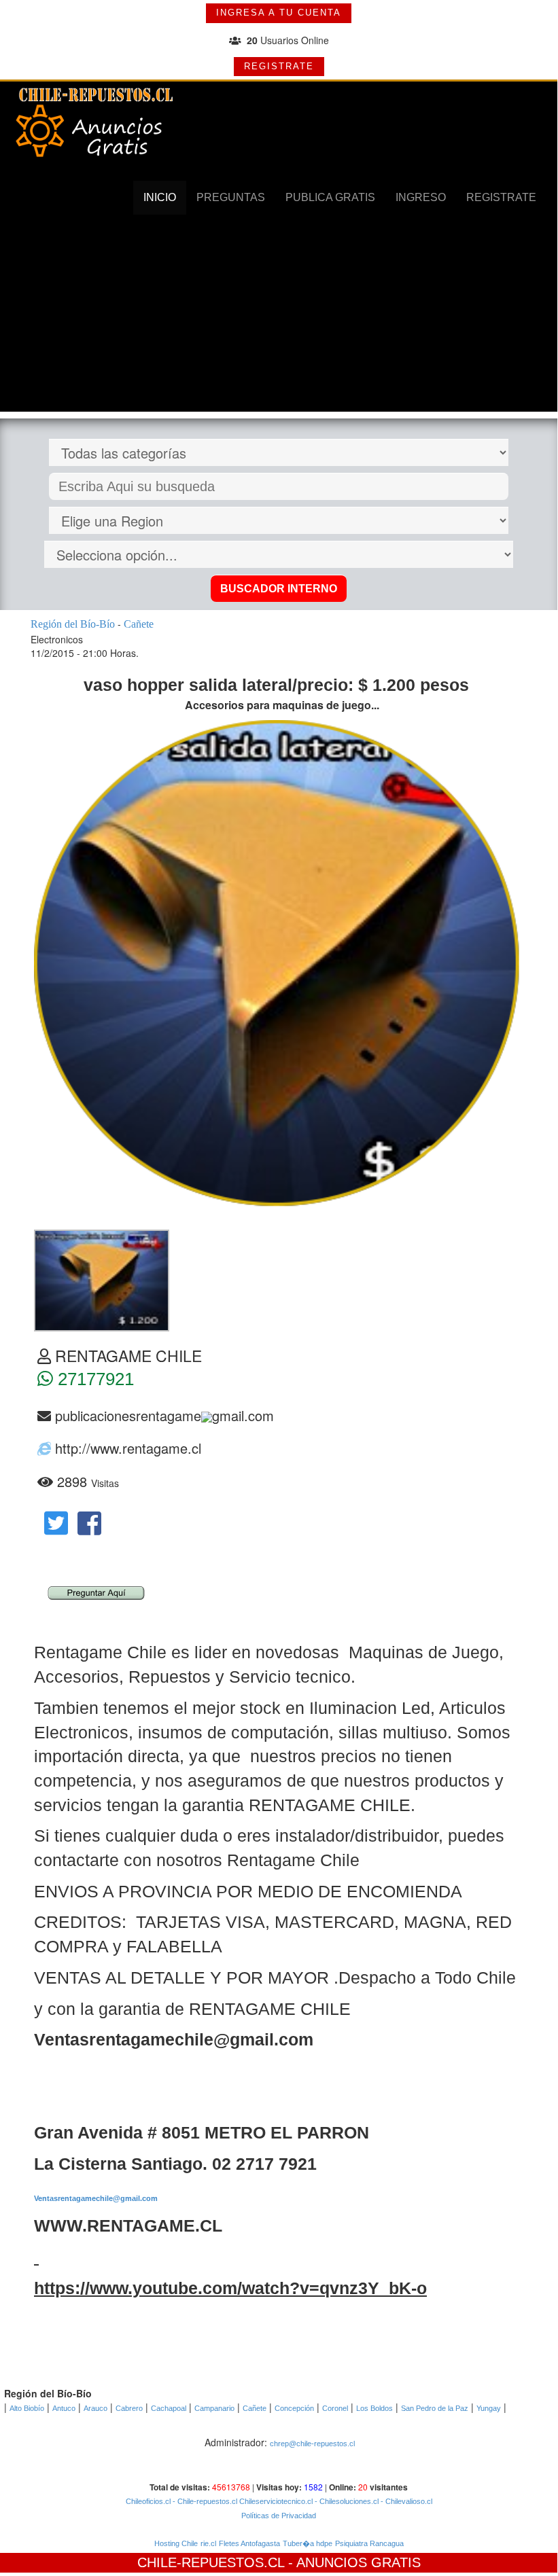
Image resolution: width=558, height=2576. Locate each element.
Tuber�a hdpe (308, 2543)
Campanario (214, 2408)
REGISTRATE (279, 66)
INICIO (160, 197)
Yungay (489, 2408)
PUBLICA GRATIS (330, 197)
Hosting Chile (176, 2543)
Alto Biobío (27, 2408)
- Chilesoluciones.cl (346, 2501)
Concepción (294, 2408)
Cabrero (129, 2408)
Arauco (95, 2408)
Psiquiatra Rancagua (369, 2543)
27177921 (93, 1379)
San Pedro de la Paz (435, 2408)
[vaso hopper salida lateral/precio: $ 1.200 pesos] (102, 1279)
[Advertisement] (279, 317)
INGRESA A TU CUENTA (279, 13)
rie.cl (208, 2543)
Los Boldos (374, 2408)
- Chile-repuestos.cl (204, 2501)
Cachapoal (169, 2408)
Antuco (64, 2408)
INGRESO (421, 197)
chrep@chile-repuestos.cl (312, 2444)
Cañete (255, 2408)
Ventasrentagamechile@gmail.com (96, 2198)
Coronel (335, 2408)
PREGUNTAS (231, 197)
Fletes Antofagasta (249, 2543)
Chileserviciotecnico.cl (275, 2501)
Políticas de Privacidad (279, 2516)
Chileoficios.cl (148, 2501)
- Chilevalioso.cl (405, 2501)
